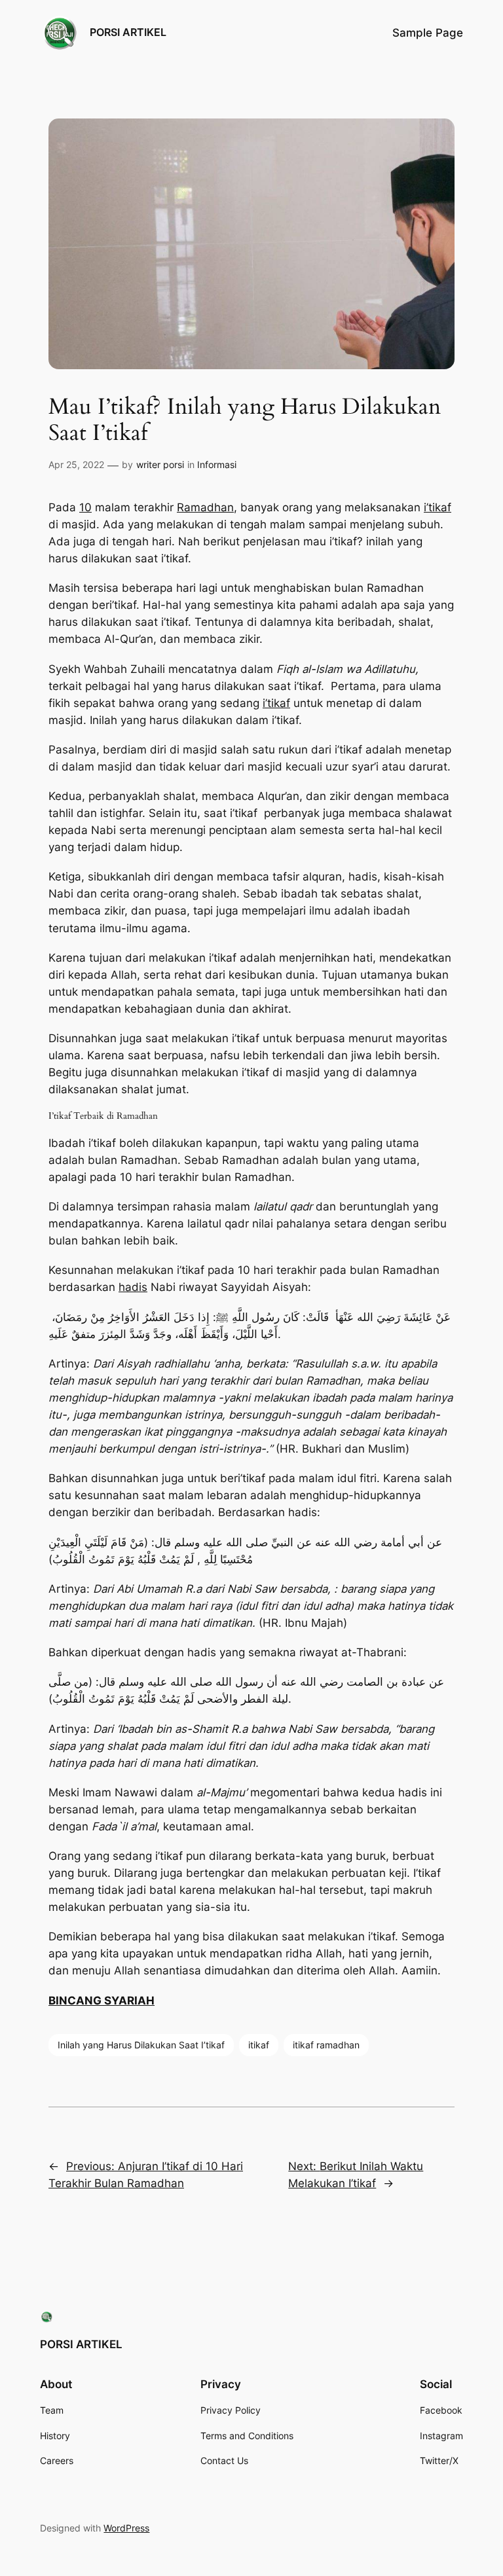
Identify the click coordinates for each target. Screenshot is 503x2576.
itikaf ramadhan (326, 2045)
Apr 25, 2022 (76, 464)
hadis (133, 1287)
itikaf (259, 2045)
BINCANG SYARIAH (102, 2001)
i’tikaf (438, 507)
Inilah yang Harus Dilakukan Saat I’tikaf (141, 2045)
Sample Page (428, 33)
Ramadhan (205, 507)
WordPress (126, 2528)
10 (85, 507)
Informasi (217, 464)
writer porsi (160, 464)
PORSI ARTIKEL (128, 32)
